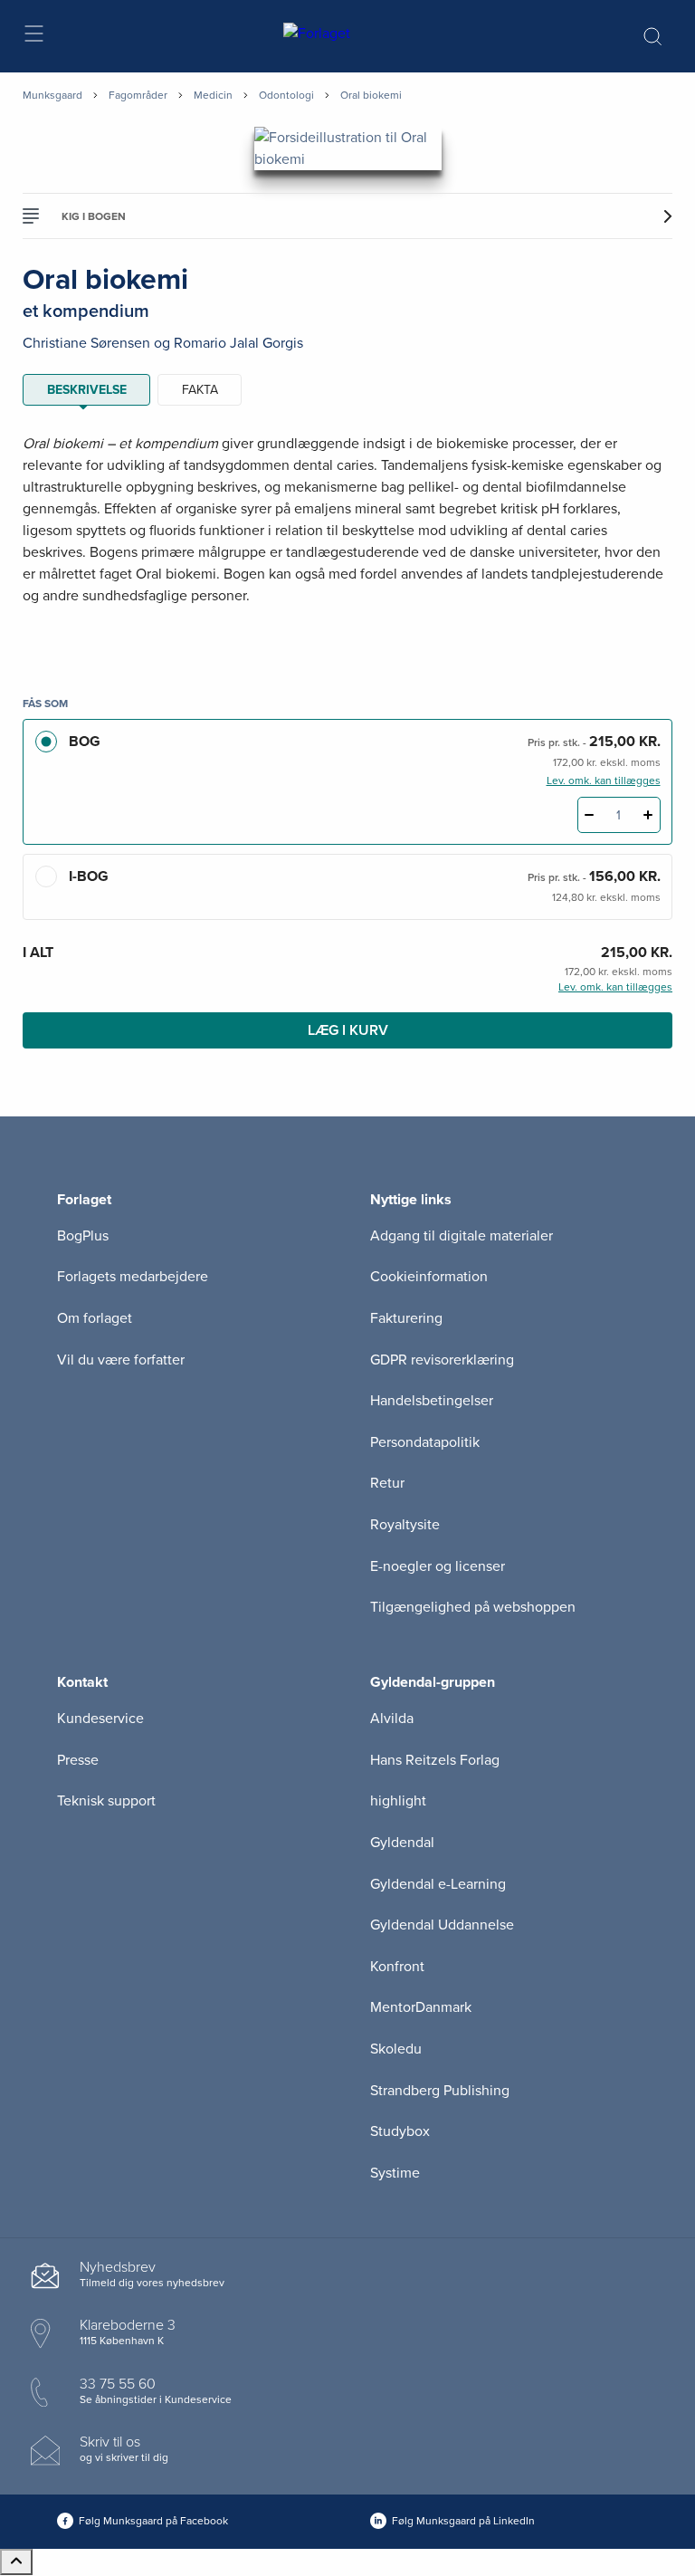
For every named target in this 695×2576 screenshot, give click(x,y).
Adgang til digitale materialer (462, 1236)
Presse (78, 1760)
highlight (398, 1801)
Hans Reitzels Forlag (435, 1760)
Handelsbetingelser (432, 1401)
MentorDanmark (421, 2007)
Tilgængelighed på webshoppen (473, 1607)
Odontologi (286, 95)
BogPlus (83, 1236)
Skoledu (396, 2049)
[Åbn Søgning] (652, 36)
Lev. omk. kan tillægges (604, 780)
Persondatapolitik (425, 1442)
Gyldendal (402, 1843)
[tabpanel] (347, 542)
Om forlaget (95, 1318)
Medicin (213, 95)
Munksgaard (52, 95)
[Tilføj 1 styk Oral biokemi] (648, 815)
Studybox (400, 2131)
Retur (387, 1483)
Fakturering (406, 1318)
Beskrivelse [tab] (87, 390)
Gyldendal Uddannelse (442, 1925)
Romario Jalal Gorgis (238, 343)
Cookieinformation (429, 1277)
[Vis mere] (347, 640)
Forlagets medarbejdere (133, 1277)
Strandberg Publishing (440, 2091)
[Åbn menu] (33, 37)
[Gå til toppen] (16, 2562)
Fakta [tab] (200, 390)
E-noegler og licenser (438, 1566)
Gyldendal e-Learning (438, 1884)
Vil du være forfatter (121, 1360)
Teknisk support (106, 1801)
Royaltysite (405, 1525)
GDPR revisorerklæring (442, 1360)
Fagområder (138, 95)
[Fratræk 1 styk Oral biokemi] (590, 815)
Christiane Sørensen (86, 343)
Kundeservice (100, 1719)
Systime (395, 2173)
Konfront (397, 1967)
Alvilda (392, 1719)
